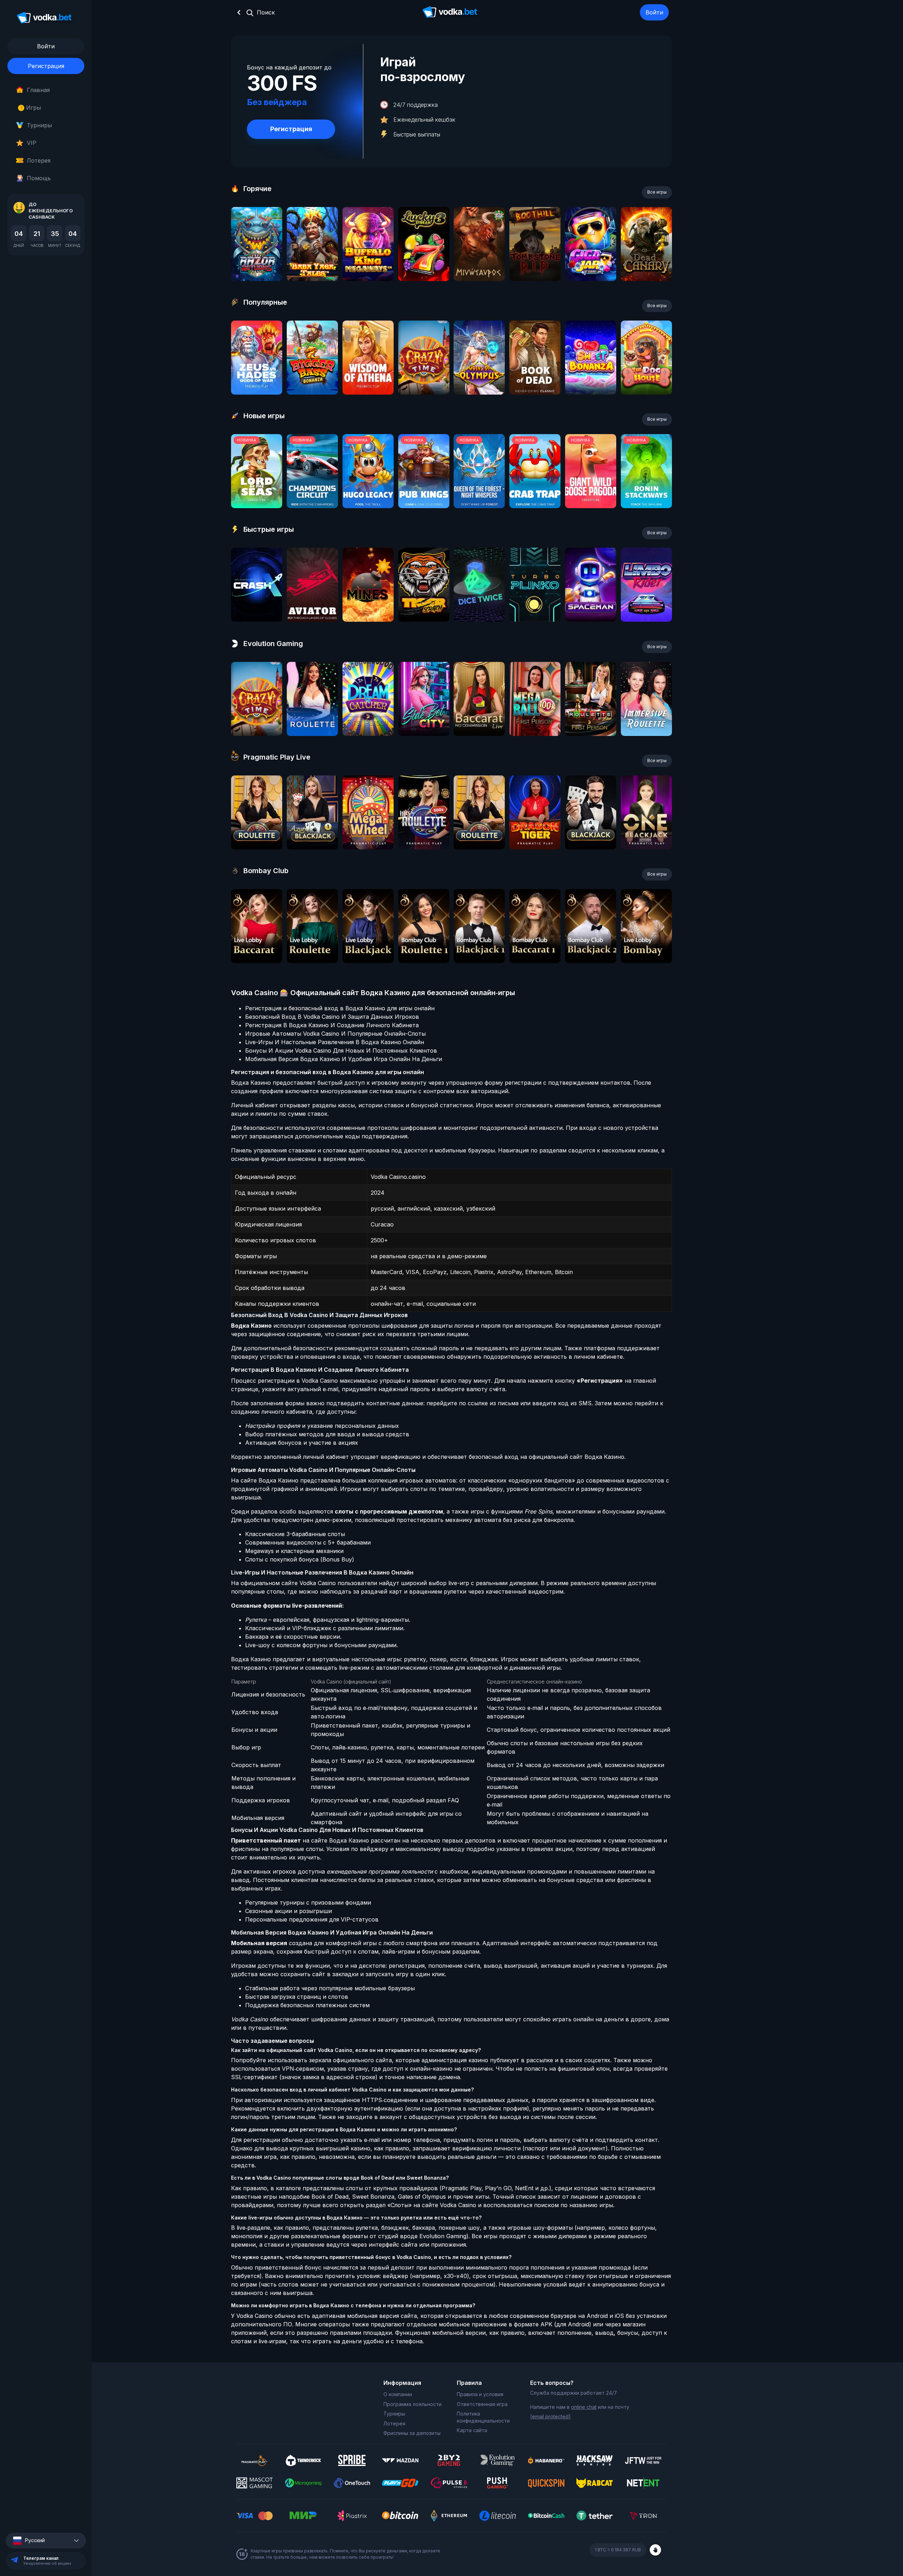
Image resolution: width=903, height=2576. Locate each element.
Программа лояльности (413, 2404)
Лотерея (39, 160)
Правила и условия (480, 2394)
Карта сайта (472, 2430)
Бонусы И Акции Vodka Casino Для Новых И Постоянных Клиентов (341, 1051)
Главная (38, 90)
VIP (32, 143)
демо (257, 263)
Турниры (39, 125)
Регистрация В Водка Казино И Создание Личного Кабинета (332, 1025)
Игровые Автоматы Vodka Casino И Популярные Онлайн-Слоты (335, 1034)
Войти (654, 12)
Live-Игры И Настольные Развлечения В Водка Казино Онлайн (335, 1042)
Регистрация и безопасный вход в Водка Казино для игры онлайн (340, 1008)
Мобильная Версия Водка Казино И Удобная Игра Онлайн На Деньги (344, 1059)
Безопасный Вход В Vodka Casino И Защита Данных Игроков (332, 1017)
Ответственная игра (482, 2404)
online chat (584, 2407)
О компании (398, 2394)
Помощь (39, 178)
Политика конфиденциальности (483, 2417)
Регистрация (46, 66)
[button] (46, 2541)
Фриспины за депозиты (412, 2433)
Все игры (657, 192)
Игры (31, 108)
